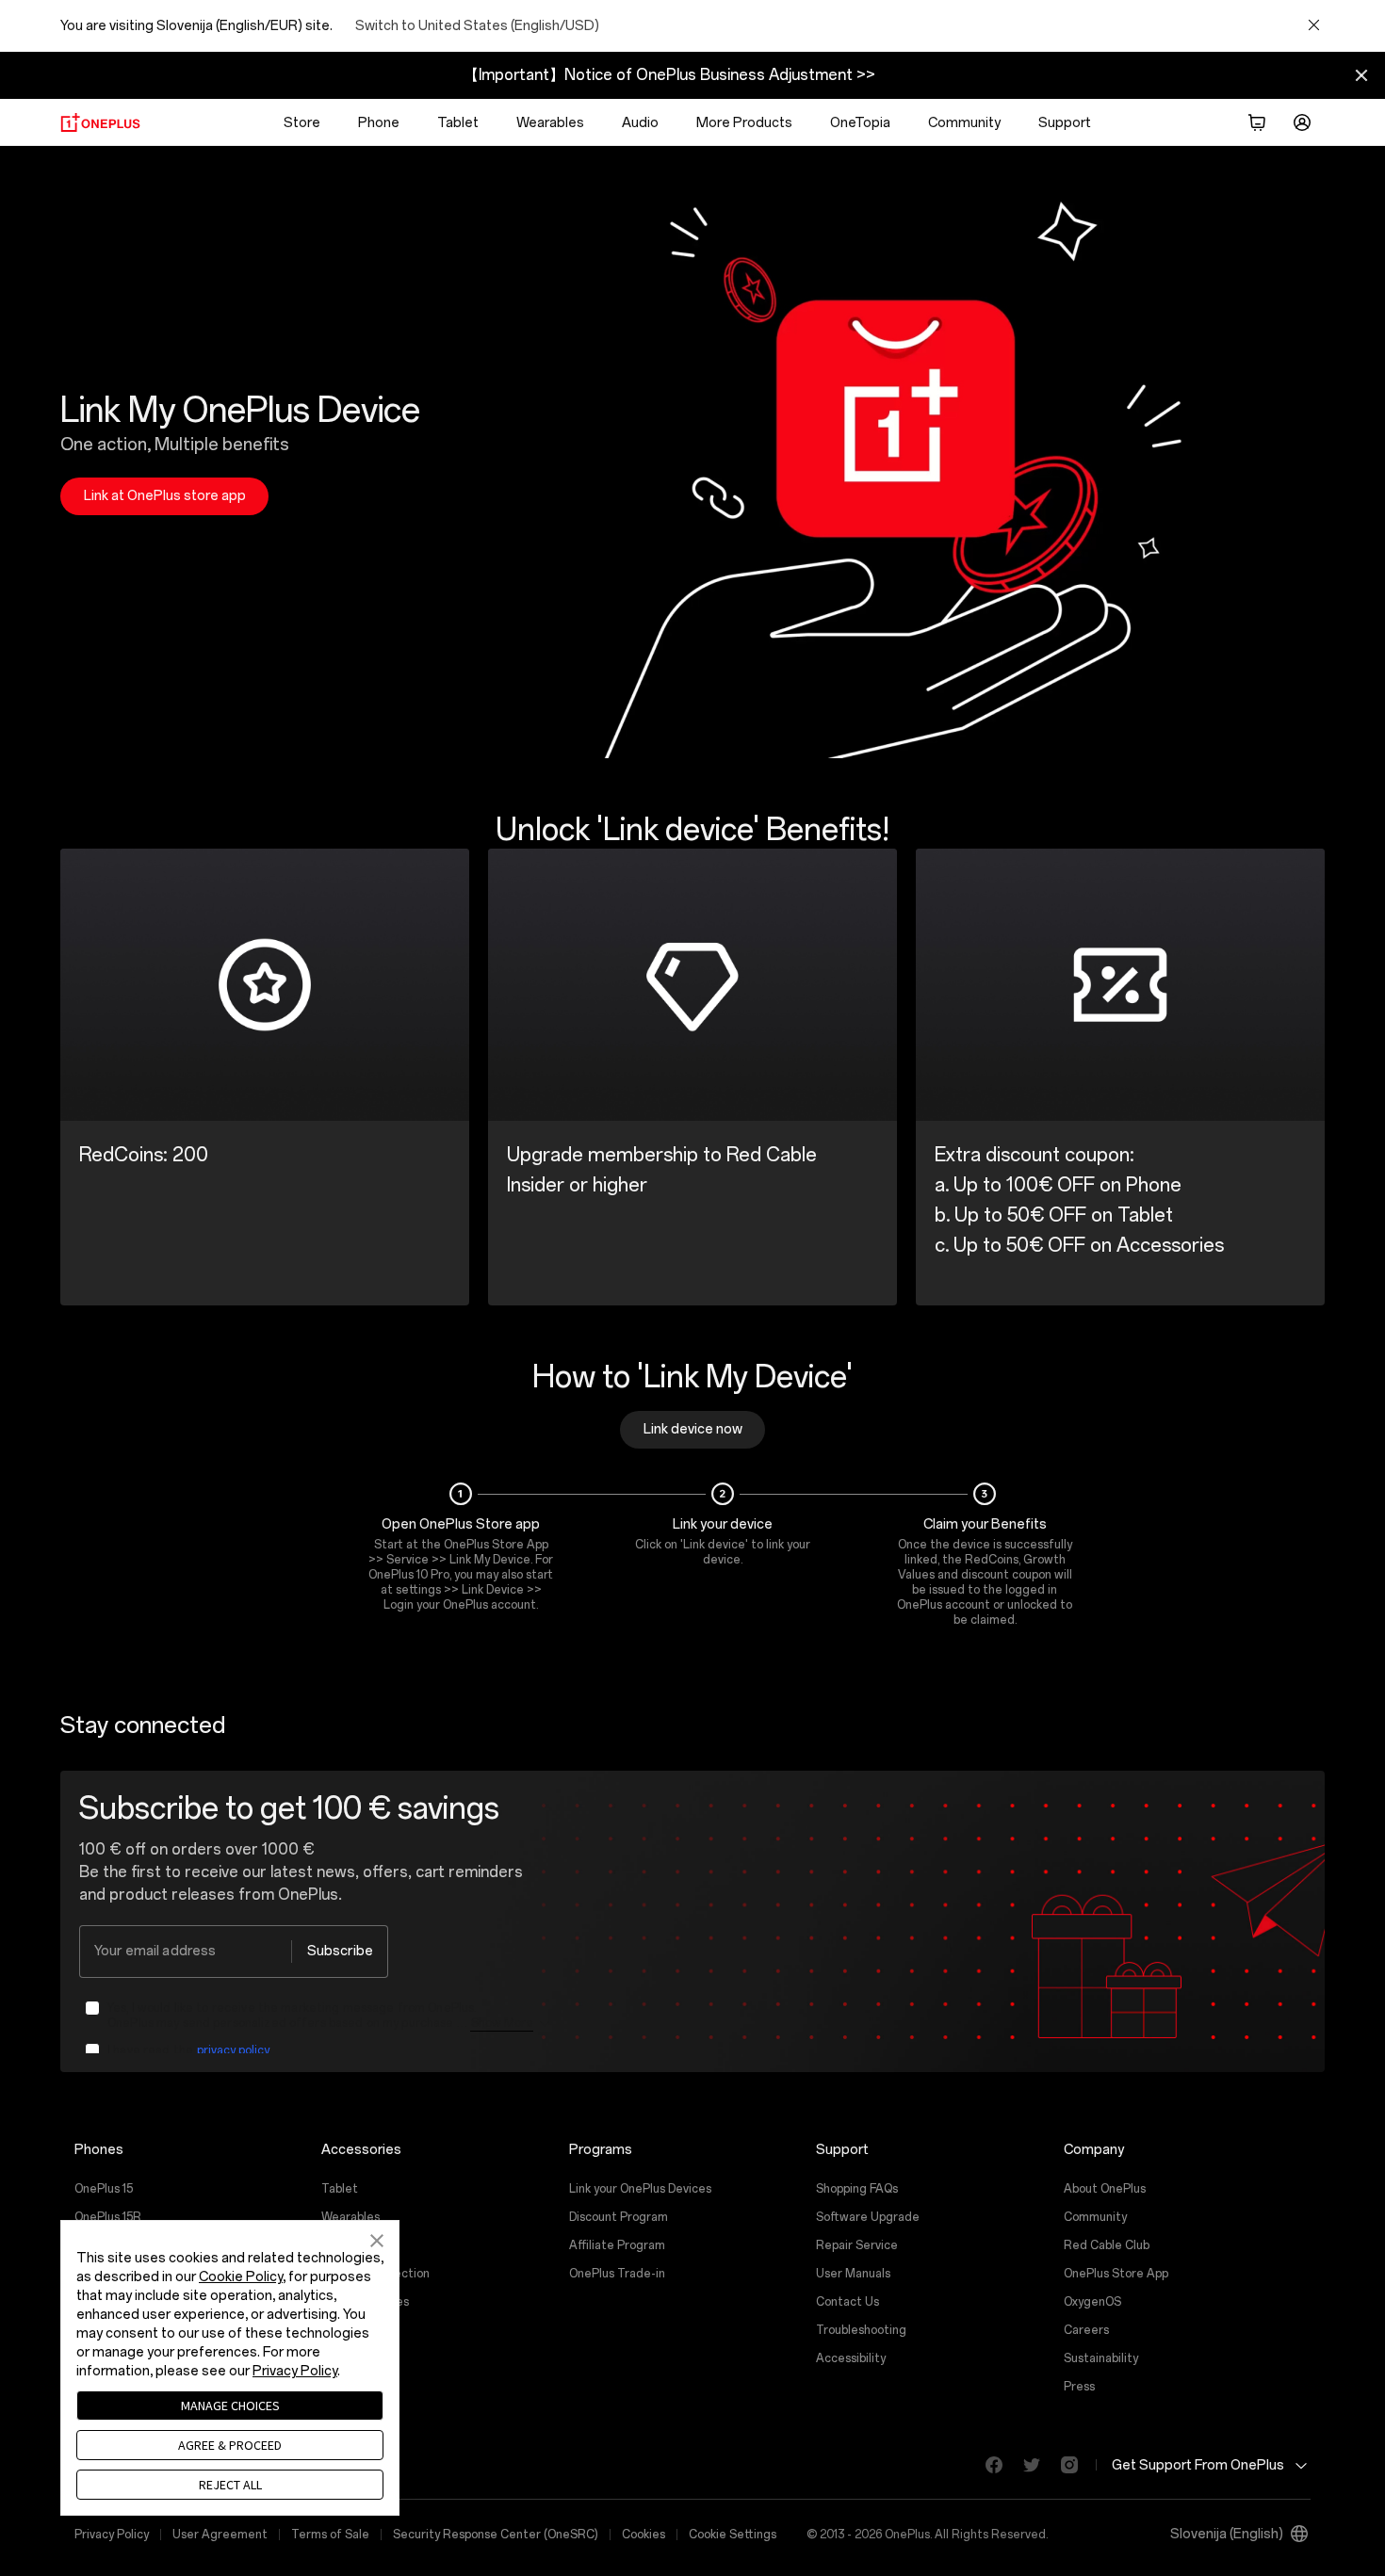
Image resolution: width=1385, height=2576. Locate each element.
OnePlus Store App (1116, 2274)
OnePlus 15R (108, 2217)
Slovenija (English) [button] (1227, 2534)
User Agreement (220, 2535)
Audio (640, 123)
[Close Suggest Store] (1313, 26)
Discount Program (619, 2217)
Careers (1086, 2330)
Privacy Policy (112, 2535)
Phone (379, 123)
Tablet (458, 123)
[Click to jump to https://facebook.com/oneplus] (986, 2465)
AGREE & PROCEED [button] (230, 2445)
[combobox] (234, 1952)
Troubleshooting (861, 2330)
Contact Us (847, 2302)
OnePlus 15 (104, 2189)
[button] (1257, 122)
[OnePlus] (100, 122)
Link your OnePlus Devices (640, 2189)
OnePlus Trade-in (617, 2274)
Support (1065, 123)
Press (1079, 2387)
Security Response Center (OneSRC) (496, 2535)
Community (964, 123)
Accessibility (851, 2358)
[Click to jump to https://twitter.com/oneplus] (1024, 2465)
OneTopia (860, 123)
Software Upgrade (868, 2217)
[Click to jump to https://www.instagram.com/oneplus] (1062, 2465)
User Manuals (853, 2274)
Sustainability (1101, 2358)
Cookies (644, 2535)
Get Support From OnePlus (1198, 2464)
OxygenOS (1092, 2302)
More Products (744, 123)
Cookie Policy (241, 2277)
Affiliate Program (617, 2245)
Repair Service (857, 2245)
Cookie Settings (733, 2535)
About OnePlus (1105, 2189)
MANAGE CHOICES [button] (230, 2406)
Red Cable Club (1107, 2245)
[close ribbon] (1361, 75)
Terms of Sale (330, 2535)
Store (302, 123)
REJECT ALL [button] (230, 2485)
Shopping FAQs (857, 2189)
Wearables (550, 123)
